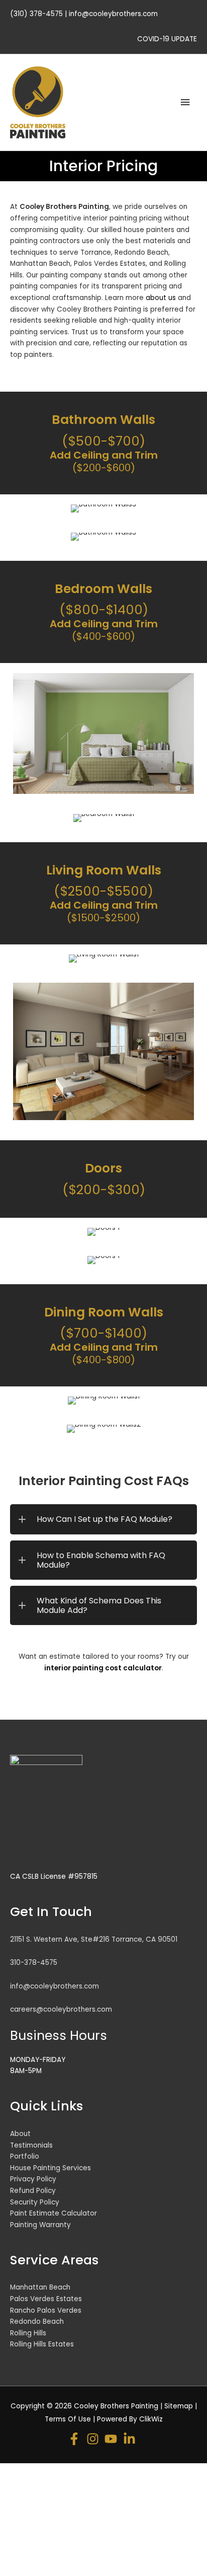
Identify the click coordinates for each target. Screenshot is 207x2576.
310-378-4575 (34, 1963)
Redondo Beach (37, 2322)
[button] (103, 1519)
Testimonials (31, 2145)
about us (161, 298)
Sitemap (179, 2406)
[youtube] (113, 2439)
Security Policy (35, 2202)
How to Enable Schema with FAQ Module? (101, 1560)
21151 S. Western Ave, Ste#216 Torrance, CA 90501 (94, 1939)
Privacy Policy (33, 2179)
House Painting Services (50, 2168)
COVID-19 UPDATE (167, 39)
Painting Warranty (40, 2225)
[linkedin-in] (131, 2439)
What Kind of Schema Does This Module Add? (99, 1605)
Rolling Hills (28, 2333)
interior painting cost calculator (103, 1668)
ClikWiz (151, 2419)
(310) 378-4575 (36, 14)
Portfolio (25, 2156)
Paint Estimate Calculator (54, 2213)
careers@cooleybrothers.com (61, 2009)
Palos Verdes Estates (46, 2299)
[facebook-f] (76, 2439)
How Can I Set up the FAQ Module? (105, 1519)
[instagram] (95, 2439)
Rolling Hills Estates (42, 2344)
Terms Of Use (68, 2419)
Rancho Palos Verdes (46, 2310)
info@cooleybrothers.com (113, 14)
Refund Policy (33, 2191)
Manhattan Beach (40, 2287)
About (20, 2134)
